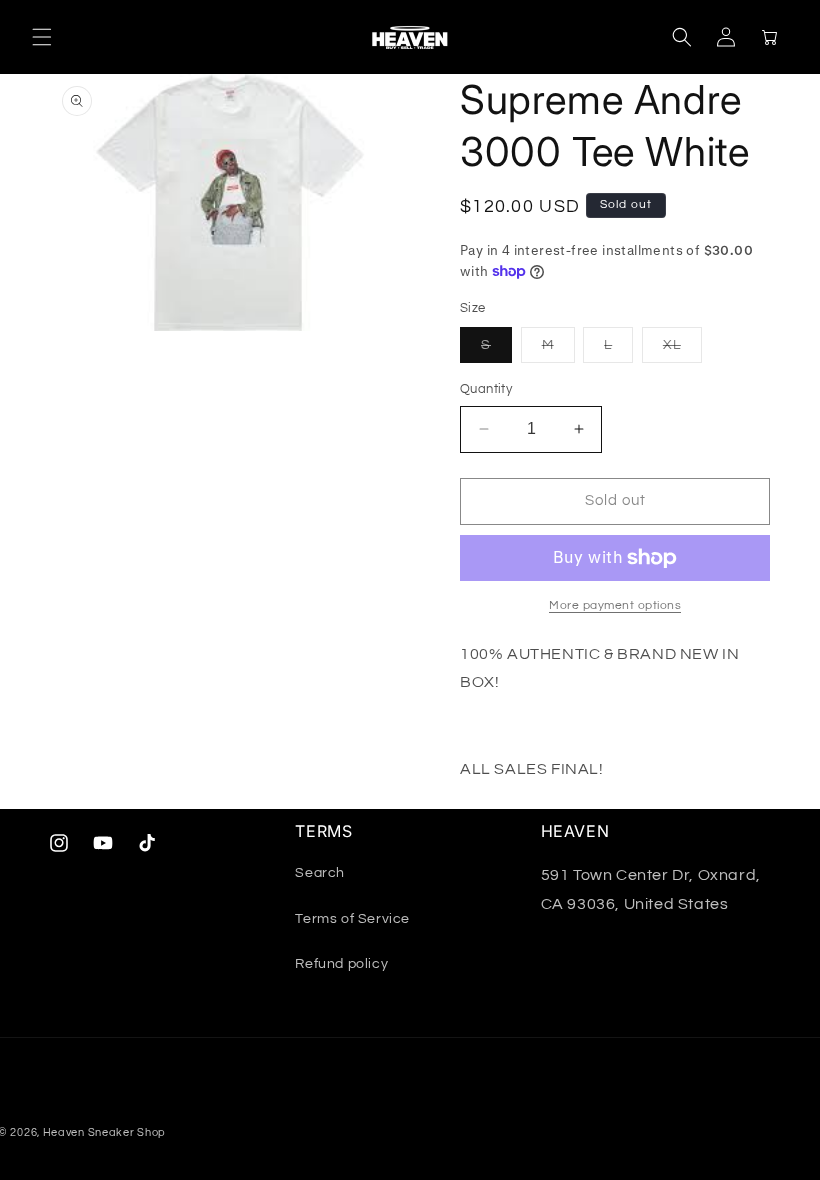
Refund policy (341, 964)
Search (320, 873)
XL (682, 350)
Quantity (486, 389)
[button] (42, 37)
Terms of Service (352, 919)
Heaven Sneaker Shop (104, 1132)
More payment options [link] (615, 605)
